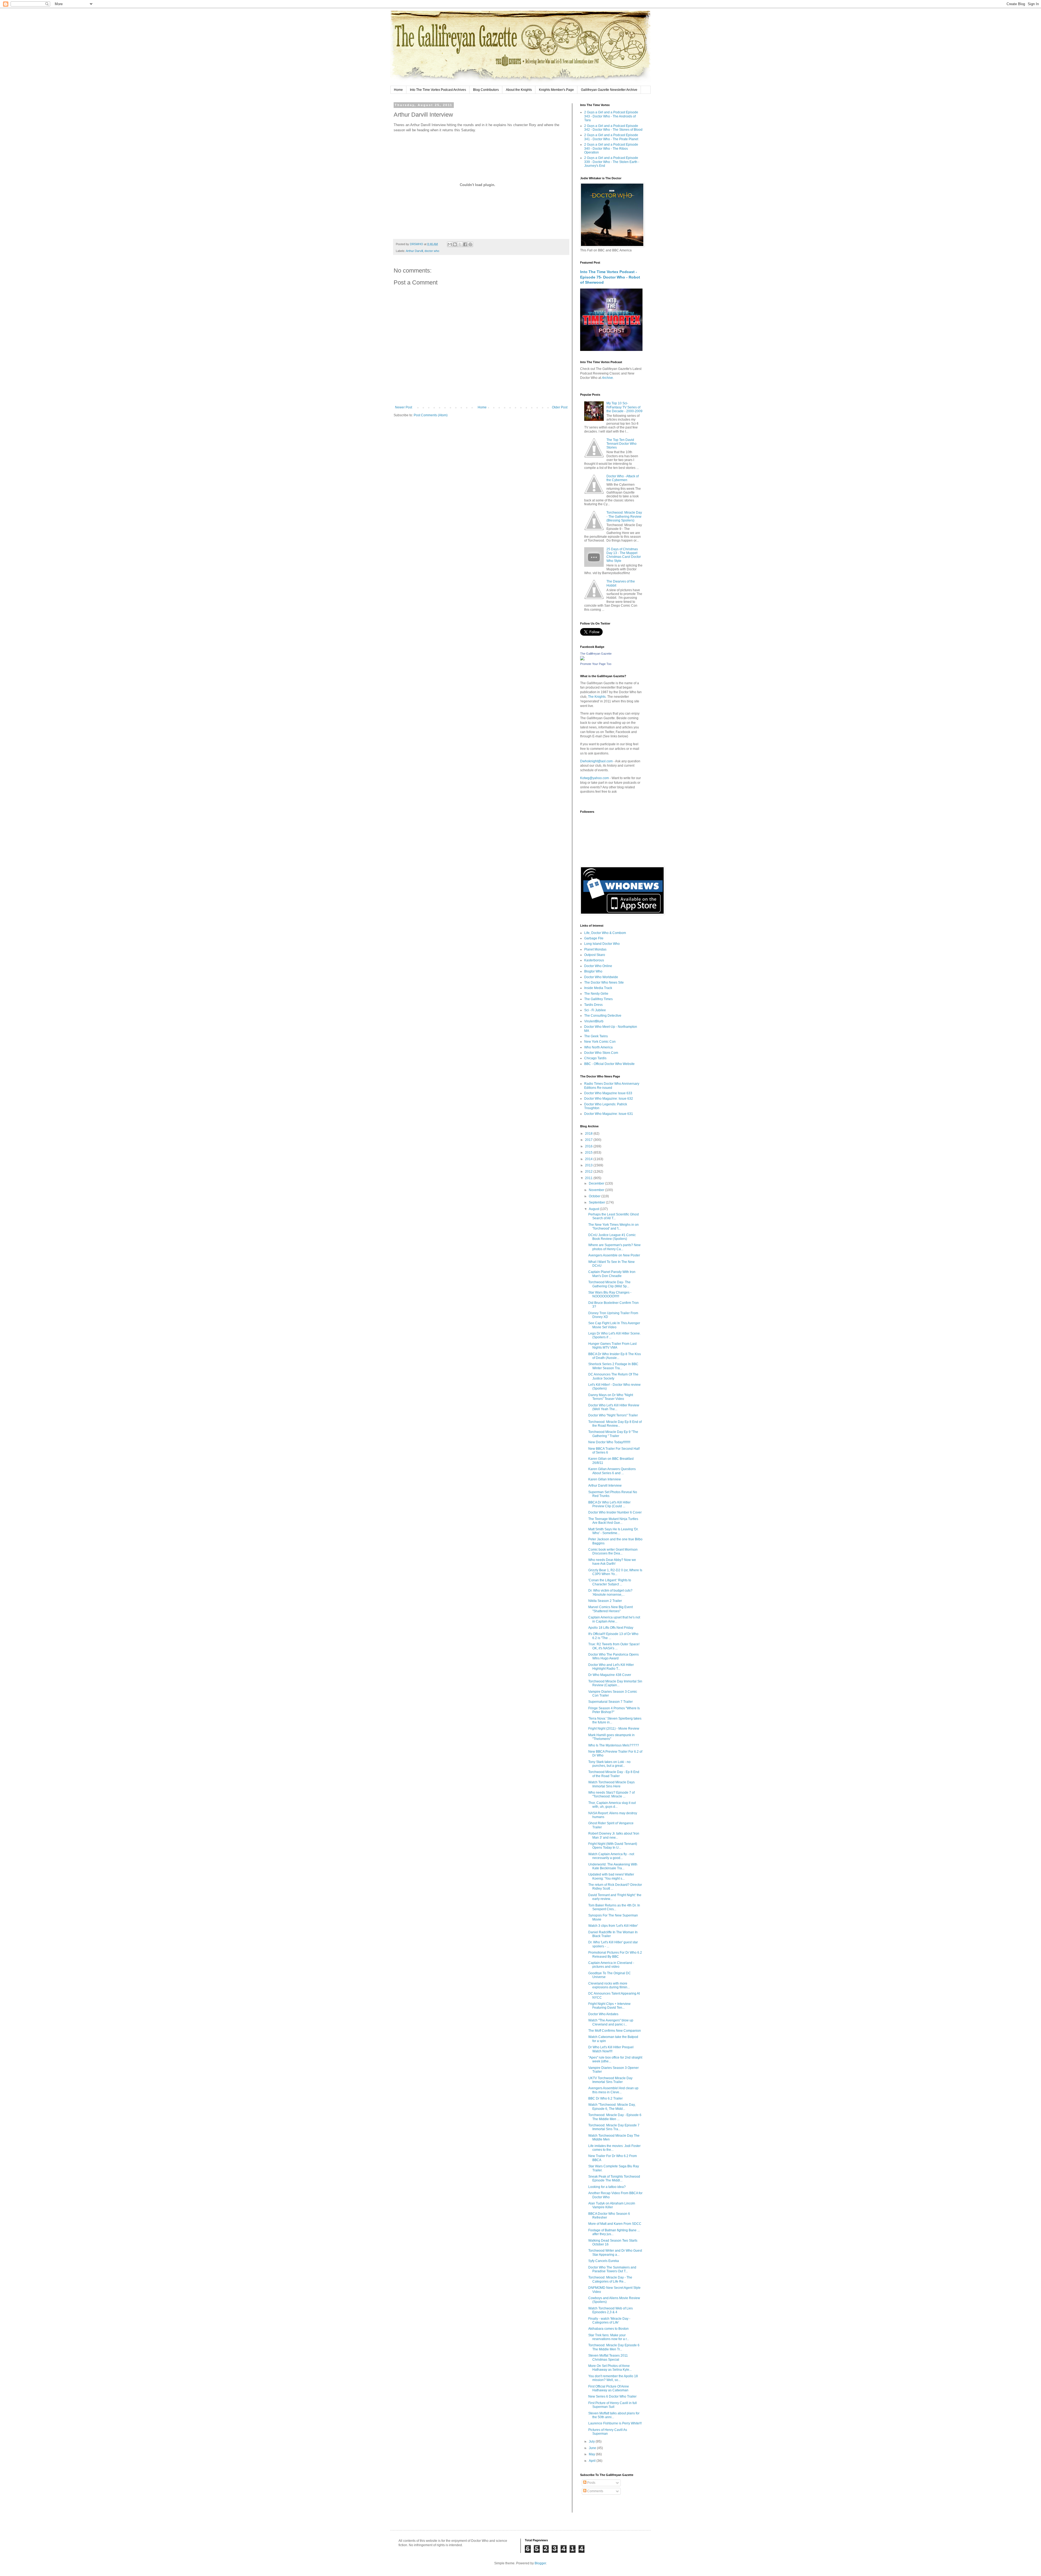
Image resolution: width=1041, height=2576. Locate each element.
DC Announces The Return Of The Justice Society (613, 1376)
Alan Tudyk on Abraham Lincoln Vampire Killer (612, 2205)
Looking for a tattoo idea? (607, 2187)
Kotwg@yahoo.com (595, 778)
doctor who (432, 251)
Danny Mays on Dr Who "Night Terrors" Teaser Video (611, 1397)
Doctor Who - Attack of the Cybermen (623, 478)
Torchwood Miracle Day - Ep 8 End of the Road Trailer (614, 1774)
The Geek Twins (596, 1036)
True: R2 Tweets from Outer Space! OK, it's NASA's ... (614, 1646)
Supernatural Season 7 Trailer (611, 1702)
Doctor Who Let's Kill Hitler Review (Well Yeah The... (614, 1407)
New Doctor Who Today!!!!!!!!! (609, 1442)
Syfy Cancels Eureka (604, 2261)
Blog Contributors (486, 90)
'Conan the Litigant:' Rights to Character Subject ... (610, 1582)
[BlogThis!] (455, 244)
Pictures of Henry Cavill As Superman (608, 2432)
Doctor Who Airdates (603, 2014)
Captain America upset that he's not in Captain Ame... (614, 1619)
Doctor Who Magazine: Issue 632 (609, 1099)
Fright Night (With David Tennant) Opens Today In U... (613, 1846)
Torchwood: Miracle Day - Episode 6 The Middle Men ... (615, 2117)
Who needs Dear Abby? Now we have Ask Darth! (612, 1562)
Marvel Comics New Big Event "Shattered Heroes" (611, 1609)
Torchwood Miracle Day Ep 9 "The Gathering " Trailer (613, 1434)
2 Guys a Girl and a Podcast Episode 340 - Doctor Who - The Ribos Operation (611, 148)
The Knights (597, 697)
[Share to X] (460, 244)
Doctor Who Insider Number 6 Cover (615, 1512)
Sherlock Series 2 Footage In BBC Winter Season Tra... (613, 1366)
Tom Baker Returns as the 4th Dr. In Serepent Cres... (614, 1907)
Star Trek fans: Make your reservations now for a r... (609, 2337)
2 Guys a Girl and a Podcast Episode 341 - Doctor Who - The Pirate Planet (611, 137)
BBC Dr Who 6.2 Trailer (605, 2098)
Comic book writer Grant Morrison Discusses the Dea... (613, 1551)
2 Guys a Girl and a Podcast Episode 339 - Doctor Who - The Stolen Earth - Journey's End (612, 162)
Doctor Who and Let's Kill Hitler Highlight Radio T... (611, 1667)
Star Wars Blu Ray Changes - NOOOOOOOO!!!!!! (610, 1294)
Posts (591, 2483)
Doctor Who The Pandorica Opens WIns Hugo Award (613, 1656)
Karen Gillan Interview (605, 1479)
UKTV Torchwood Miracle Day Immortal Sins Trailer (610, 2080)
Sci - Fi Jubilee (595, 1010)
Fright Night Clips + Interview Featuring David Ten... (609, 2006)
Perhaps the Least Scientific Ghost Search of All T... (613, 1216)
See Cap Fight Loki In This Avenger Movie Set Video (614, 1325)
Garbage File (594, 938)
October (595, 1196)
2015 (589, 1153)
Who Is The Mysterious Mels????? (614, 1745)
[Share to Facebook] (465, 244)
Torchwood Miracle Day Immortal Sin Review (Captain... (615, 1683)
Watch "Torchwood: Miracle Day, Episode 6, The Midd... (612, 2107)
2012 (589, 1172)
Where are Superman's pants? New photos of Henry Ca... (614, 1247)
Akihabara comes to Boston (608, 2329)
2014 (589, 1159)
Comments (595, 2491)
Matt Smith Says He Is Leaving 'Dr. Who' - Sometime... (613, 1531)
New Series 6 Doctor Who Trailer (612, 2396)
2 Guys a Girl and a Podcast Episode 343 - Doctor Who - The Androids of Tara (611, 116)
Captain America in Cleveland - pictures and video (611, 1965)
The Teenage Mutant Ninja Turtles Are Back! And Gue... (613, 1521)
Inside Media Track (598, 988)
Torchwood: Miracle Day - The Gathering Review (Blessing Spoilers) (624, 516)
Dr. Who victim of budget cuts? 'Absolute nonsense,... (610, 1592)
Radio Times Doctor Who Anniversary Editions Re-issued (612, 1086)
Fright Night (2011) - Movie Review (614, 1729)
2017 (589, 1140)
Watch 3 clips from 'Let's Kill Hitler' (613, 1926)
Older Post (560, 407)
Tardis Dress (593, 1005)
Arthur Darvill (414, 251)
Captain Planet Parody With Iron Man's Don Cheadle (612, 1274)
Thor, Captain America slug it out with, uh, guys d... (612, 1805)
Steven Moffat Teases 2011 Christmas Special (608, 2357)
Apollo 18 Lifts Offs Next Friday (611, 1628)
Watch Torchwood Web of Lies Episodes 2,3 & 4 (611, 2310)
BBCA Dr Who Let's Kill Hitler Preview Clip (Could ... (609, 1504)
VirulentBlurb (594, 1021)
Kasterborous (594, 960)
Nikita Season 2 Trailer (605, 1601)
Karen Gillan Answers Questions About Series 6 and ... (612, 1471)
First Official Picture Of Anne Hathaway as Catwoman (609, 2388)
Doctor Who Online (598, 966)
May (592, 2454)
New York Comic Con (600, 1042)
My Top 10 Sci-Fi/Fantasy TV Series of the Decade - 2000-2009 (624, 407)
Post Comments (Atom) (431, 415)
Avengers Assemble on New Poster (614, 1255)
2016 (589, 1146)
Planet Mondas (595, 949)
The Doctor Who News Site (604, 983)
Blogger (540, 2563)
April (593, 2461)
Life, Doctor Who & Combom (605, 933)
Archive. (608, 378)
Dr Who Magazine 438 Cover (610, 1675)
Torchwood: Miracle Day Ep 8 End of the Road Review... (615, 1424)
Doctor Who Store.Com (601, 1053)
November (597, 1190)
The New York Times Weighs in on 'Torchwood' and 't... (613, 1227)
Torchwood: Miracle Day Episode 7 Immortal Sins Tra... (614, 2127)
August (594, 1209)
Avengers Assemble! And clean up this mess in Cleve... (613, 2090)
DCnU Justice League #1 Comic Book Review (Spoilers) (612, 1237)
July (592, 2441)
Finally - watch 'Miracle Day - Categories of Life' (609, 2321)
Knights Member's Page (556, 90)
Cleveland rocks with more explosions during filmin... (609, 1985)
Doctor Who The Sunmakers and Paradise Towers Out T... (612, 2269)
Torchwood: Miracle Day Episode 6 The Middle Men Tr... (614, 2347)
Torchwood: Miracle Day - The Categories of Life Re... (610, 2279)
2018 (589, 1134)
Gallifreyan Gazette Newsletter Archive (609, 90)
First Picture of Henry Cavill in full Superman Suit (613, 2405)
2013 (589, 1165)
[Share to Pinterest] (470, 244)
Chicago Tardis (595, 1058)
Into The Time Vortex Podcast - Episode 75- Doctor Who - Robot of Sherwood (610, 277)
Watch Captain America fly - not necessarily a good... (611, 1856)
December (597, 1183)
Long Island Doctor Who (602, 944)
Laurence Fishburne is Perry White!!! (615, 2423)
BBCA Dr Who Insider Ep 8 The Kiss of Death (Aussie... (615, 1356)
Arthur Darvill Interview (605, 1486)
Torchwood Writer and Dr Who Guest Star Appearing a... (615, 2252)
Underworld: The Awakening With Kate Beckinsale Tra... (613, 1866)
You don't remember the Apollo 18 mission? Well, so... (613, 2378)
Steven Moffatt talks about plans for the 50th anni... (614, 2415)
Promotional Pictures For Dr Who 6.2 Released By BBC (615, 1954)
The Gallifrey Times (598, 999)
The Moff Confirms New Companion (615, 2031)
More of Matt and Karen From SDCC (615, 2224)
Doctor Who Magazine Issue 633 (608, 1093)
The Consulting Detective (603, 1016)
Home (398, 90)
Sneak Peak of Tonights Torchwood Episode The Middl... (614, 2178)
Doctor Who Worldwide (601, 977)
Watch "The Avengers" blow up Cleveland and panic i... (611, 2022)
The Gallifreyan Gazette (596, 654)
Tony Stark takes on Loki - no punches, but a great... (609, 1764)
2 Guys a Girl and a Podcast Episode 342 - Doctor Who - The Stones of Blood (613, 128)
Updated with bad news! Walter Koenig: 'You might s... (611, 1876)
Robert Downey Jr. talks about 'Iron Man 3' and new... (614, 1835)
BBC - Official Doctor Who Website (609, 1064)
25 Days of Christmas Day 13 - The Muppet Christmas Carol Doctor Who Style (624, 555)
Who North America (598, 1047)
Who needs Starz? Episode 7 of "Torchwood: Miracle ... (611, 1794)
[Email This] (450, 244)
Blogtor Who (593, 971)
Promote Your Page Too (596, 664)
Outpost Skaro (595, 955)
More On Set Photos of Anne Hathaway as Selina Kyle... (610, 2368)
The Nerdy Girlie (596, 994)
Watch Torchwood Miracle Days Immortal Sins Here (611, 1784)
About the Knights (519, 90)
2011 (589, 1178)
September (597, 1202)
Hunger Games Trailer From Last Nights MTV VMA (612, 1346)
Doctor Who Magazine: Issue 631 (609, 1114)
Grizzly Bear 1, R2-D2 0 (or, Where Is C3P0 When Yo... (615, 1572)
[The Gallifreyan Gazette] (582, 659)
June (593, 2448)
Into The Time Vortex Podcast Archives (438, 90)
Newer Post (404, 407)
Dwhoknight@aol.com (596, 761)
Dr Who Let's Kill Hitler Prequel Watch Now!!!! (611, 2049)
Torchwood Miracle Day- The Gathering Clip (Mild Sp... (609, 1284)
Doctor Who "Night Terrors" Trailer (613, 1415)
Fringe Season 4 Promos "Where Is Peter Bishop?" (614, 1710)
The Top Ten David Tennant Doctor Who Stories (621, 444)
